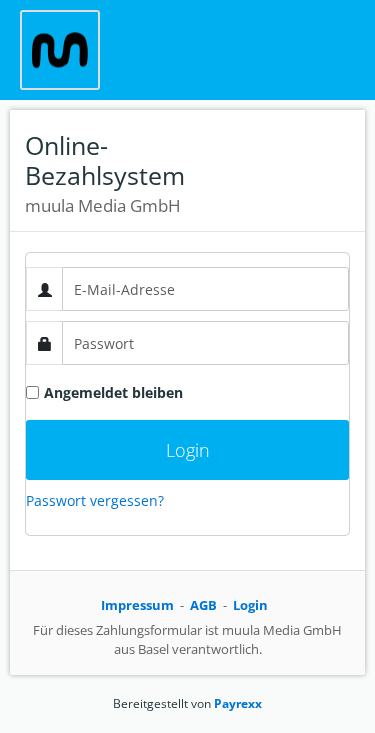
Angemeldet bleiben (113, 392)
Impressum (137, 605)
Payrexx (238, 703)
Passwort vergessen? (95, 500)
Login (250, 605)
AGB (203, 605)
